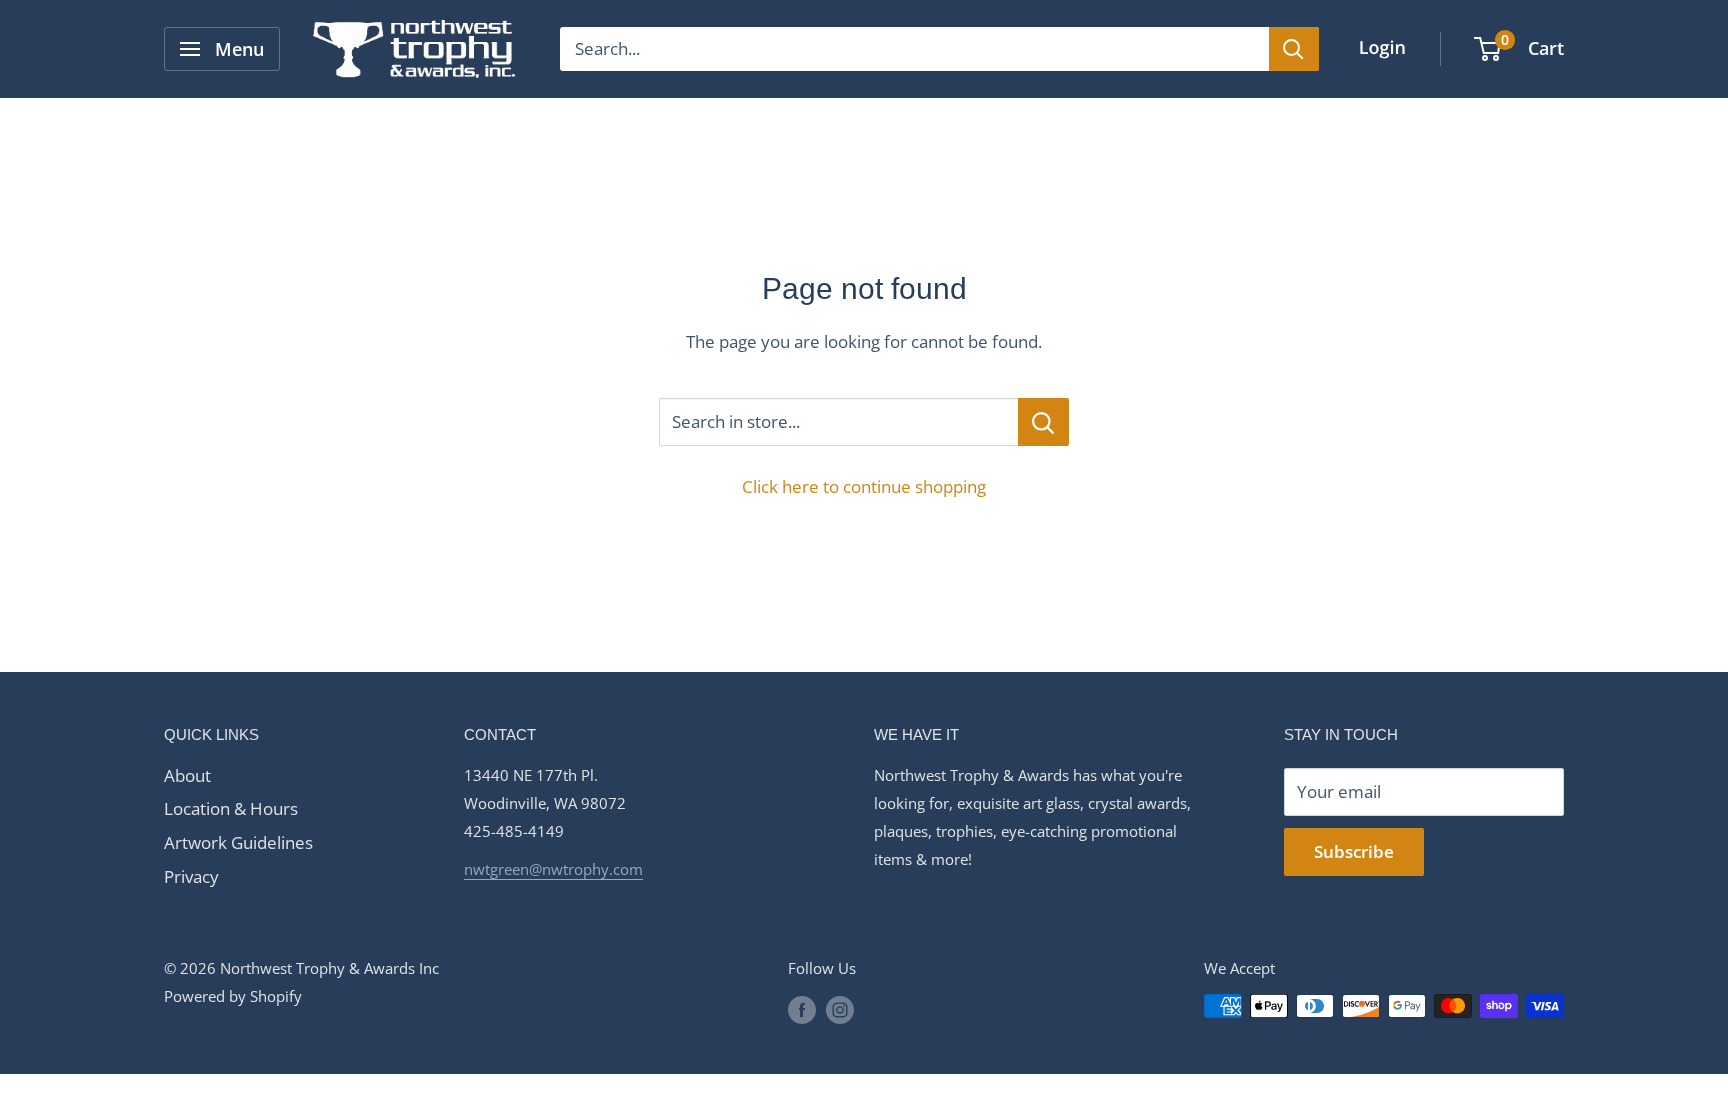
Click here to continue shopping (864, 486)
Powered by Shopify (233, 996)
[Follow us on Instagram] (840, 1009)
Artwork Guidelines (238, 842)
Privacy (191, 876)
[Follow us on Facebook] (802, 1009)
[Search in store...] (1043, 422)
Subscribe (1354, 851)
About (187, 775)
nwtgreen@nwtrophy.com (553, 869)
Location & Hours (231, 808)
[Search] (1294, 49)
